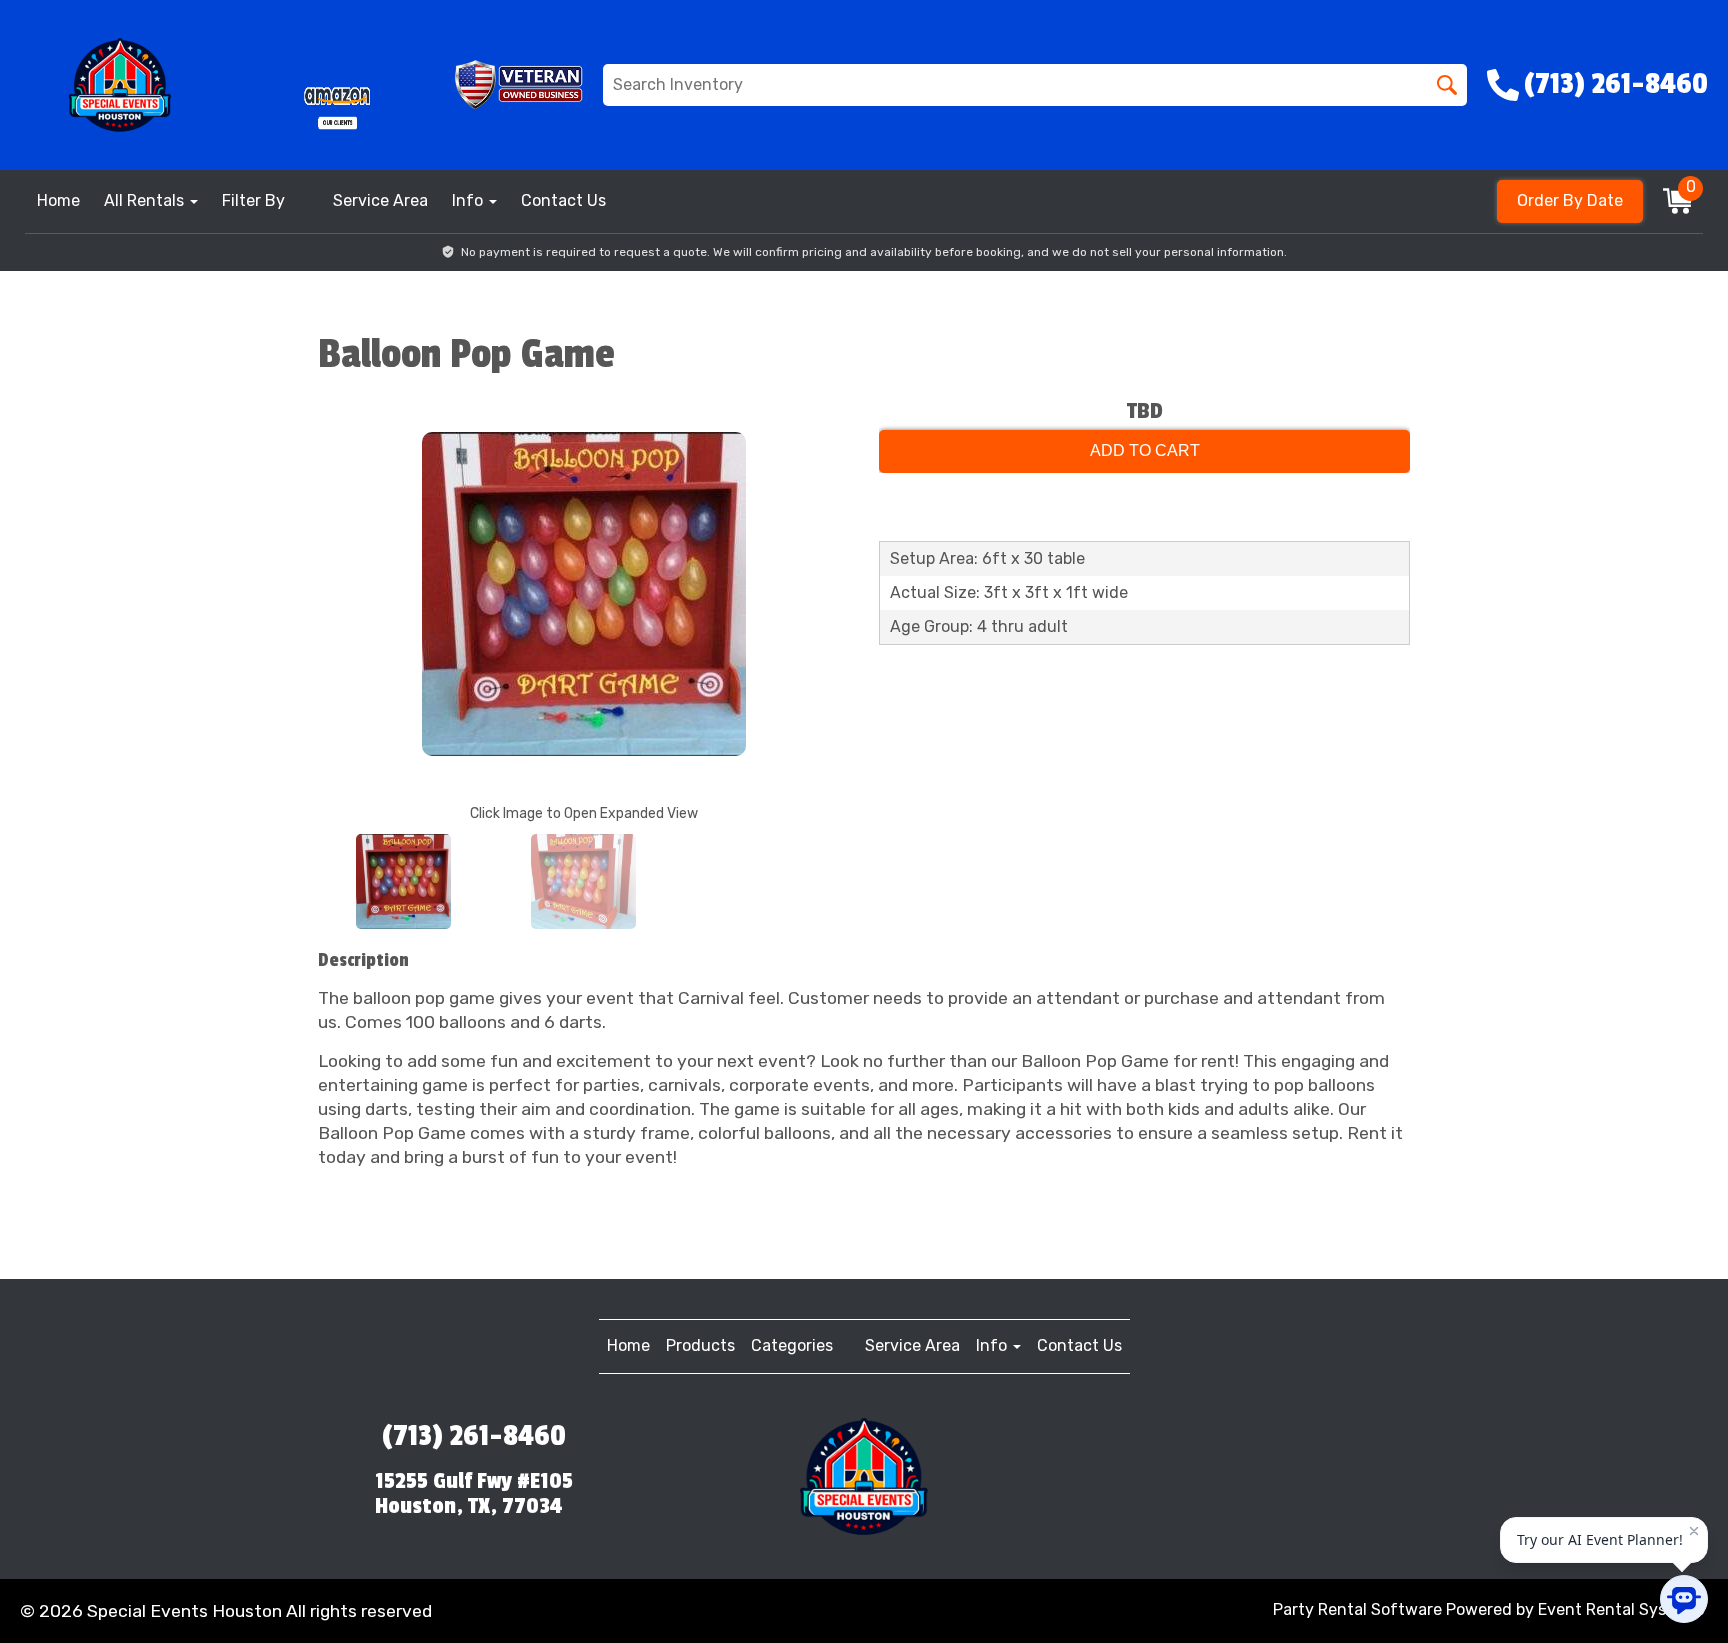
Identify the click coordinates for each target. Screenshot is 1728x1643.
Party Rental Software (1357, 1609)
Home (58, 200)
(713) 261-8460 (474, 1436)
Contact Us (563, 200)
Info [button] (469, 200)
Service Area (380, 200)
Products (700, 1345)
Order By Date (1570, 200)
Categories (792, 1345)
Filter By (253, 200)
